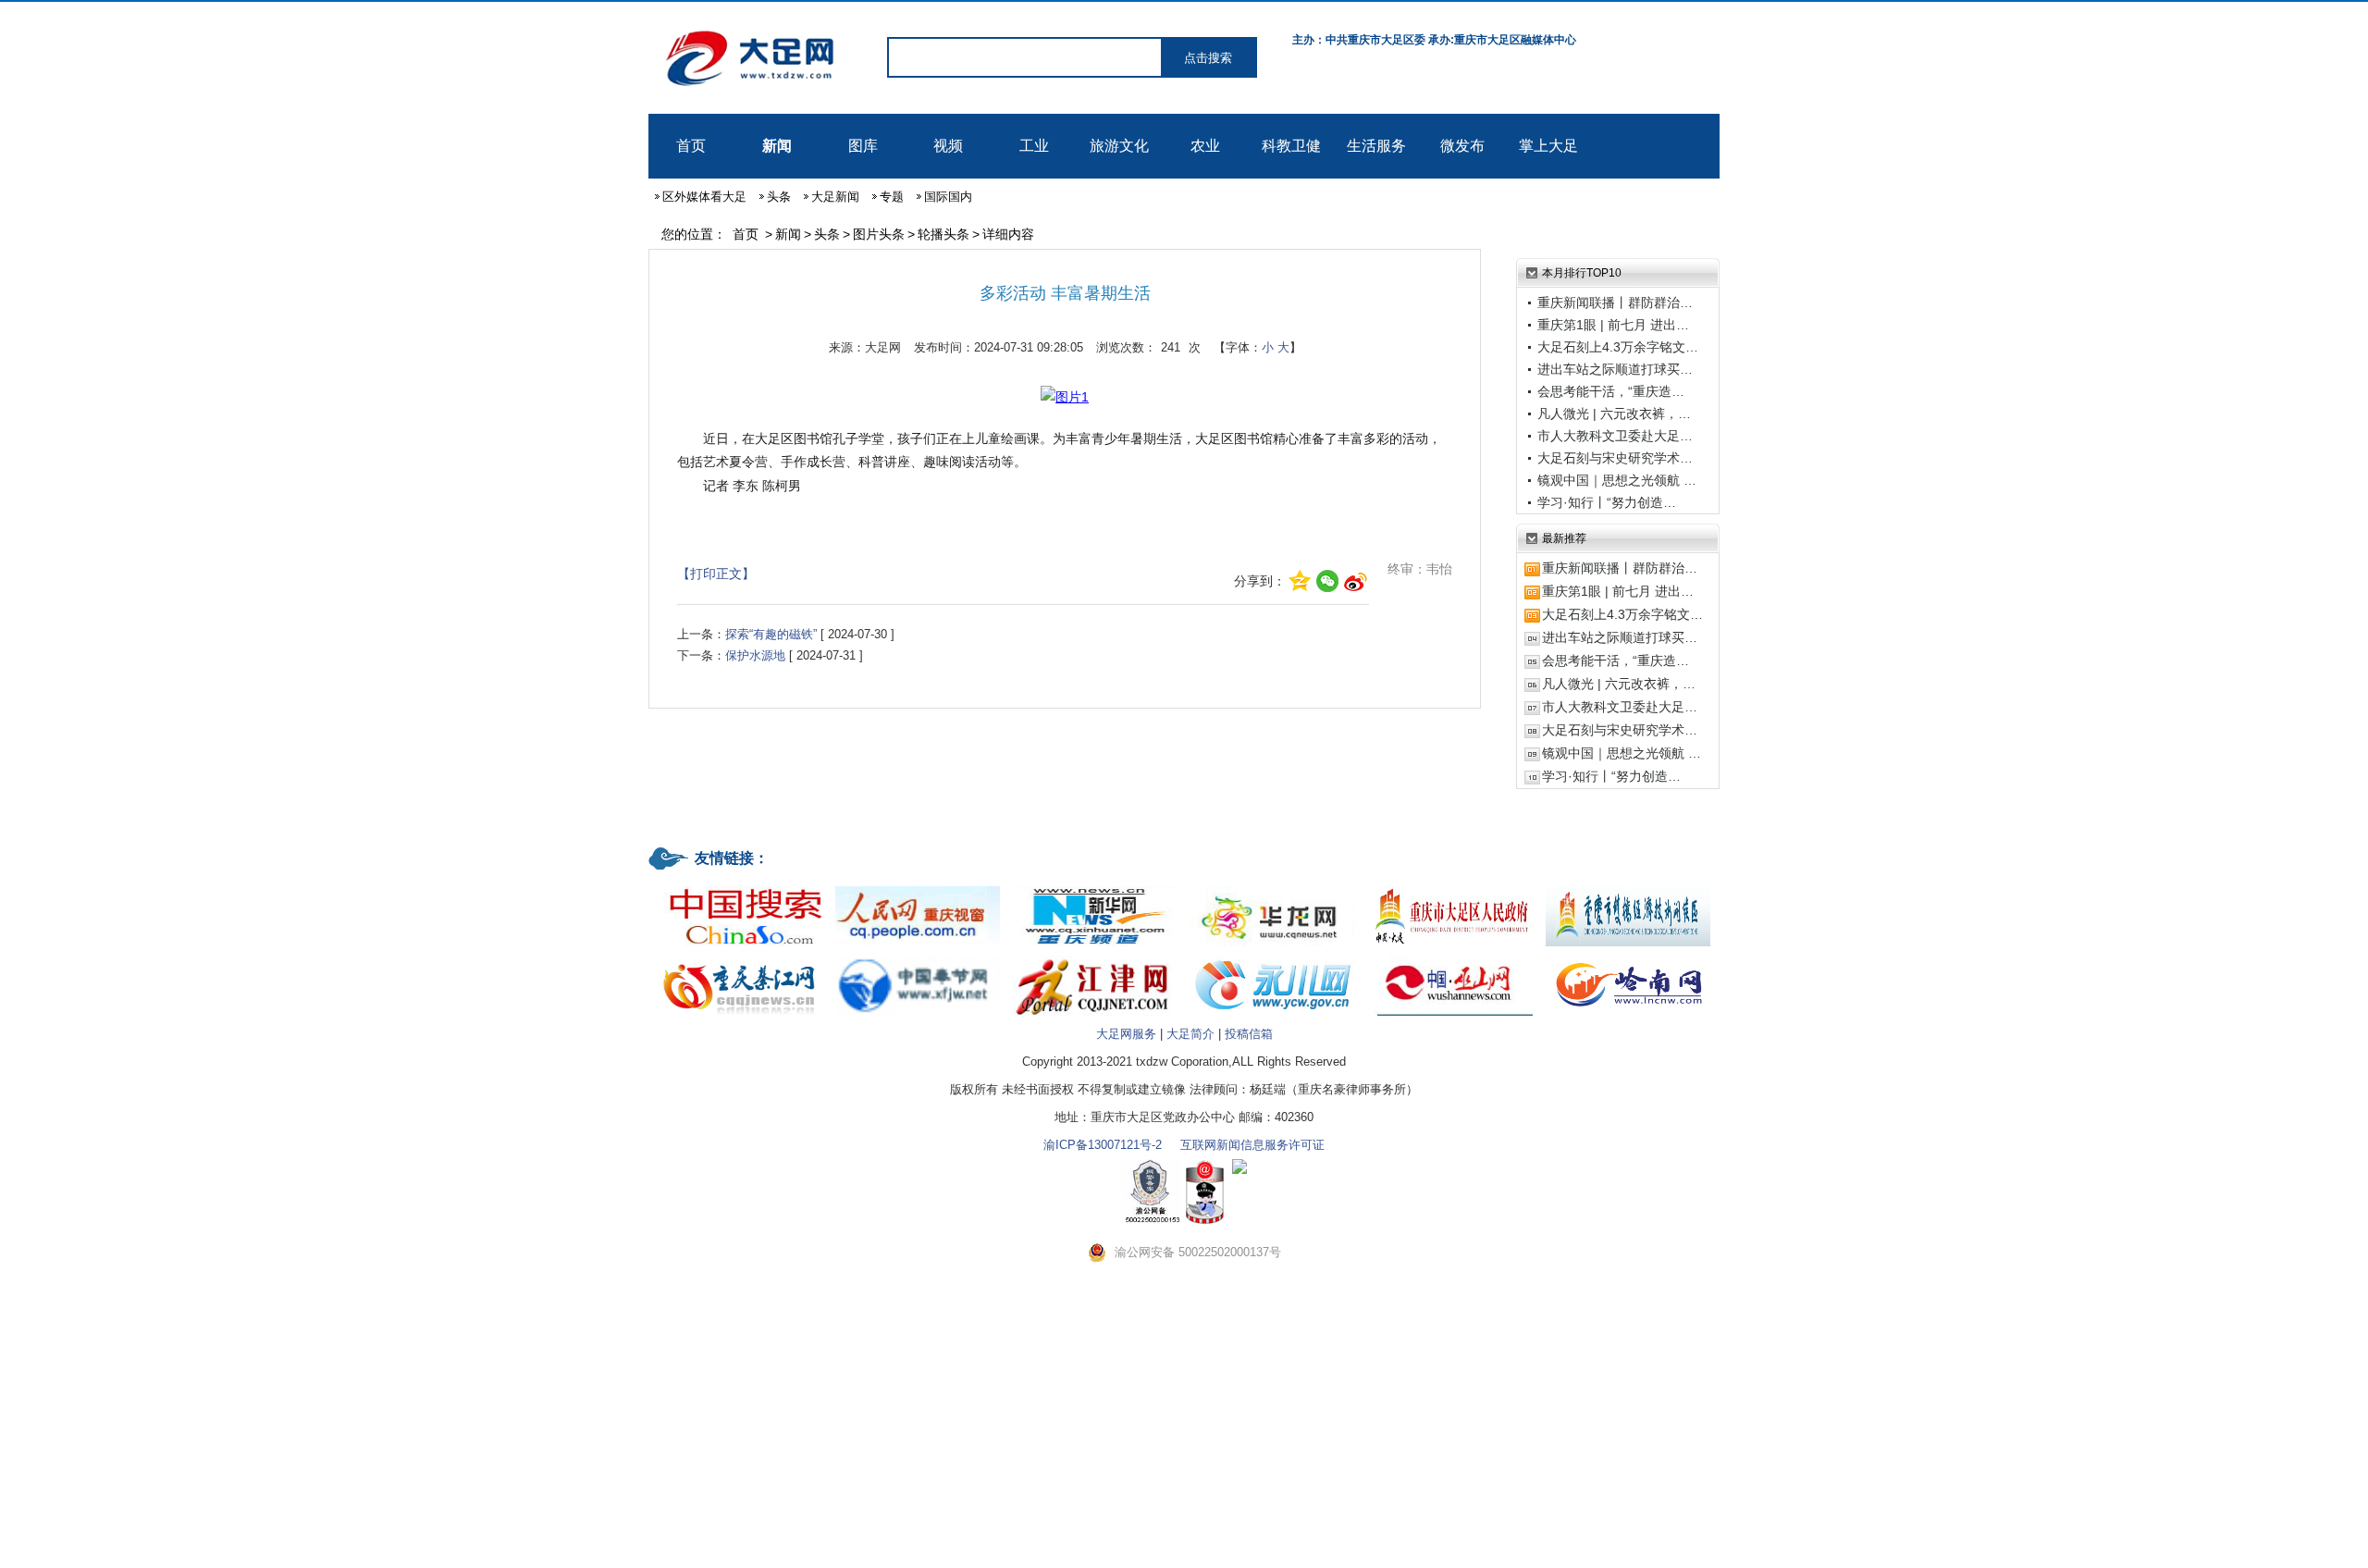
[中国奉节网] (918, 957)
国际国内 (948, 197)
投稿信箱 (1249, 1034)
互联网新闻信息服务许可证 (1252, 1145)
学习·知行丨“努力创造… (1607, 502)
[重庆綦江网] (740, 957)
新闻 (777, 146)
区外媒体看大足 (704, 197)
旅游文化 (1119, 146)
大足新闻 (835, 197)
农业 (1205, 146)
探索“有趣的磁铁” (771, 634)
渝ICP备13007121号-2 (1103, 1145)
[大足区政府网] (1450, 888)
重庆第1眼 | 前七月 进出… (1613, 325)
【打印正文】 (716, 574)
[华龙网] (1273, 888)
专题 (892, 197)
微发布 (1462, 146)
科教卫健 (1291, 146)
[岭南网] (1628, 957)
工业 (1034, 146)
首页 (691, 146)
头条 (779, 197)
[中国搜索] (740, 888)
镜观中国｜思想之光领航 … (1617, 480)
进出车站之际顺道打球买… (1615, 369)
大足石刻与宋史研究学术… (1615, 458)
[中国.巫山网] (1450, 957)
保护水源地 (755, 655)
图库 (863, 146)
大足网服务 (1126, 1034)
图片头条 (879, 234)
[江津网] (1095, 957)
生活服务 (1376, 146)
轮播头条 (943, 234)
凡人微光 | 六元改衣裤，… (1614, 414)
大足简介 (1190, 1034)
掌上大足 (1548, 146)
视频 (948, 146)
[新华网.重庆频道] (1095, 888)
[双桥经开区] (1628, 888)
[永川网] (1273, 957)
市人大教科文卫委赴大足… (1615, 436)
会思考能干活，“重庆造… (1611, 391)
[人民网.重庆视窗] (918, 888)
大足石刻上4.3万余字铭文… (1618, 347)
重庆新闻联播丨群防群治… (1615, 302)
